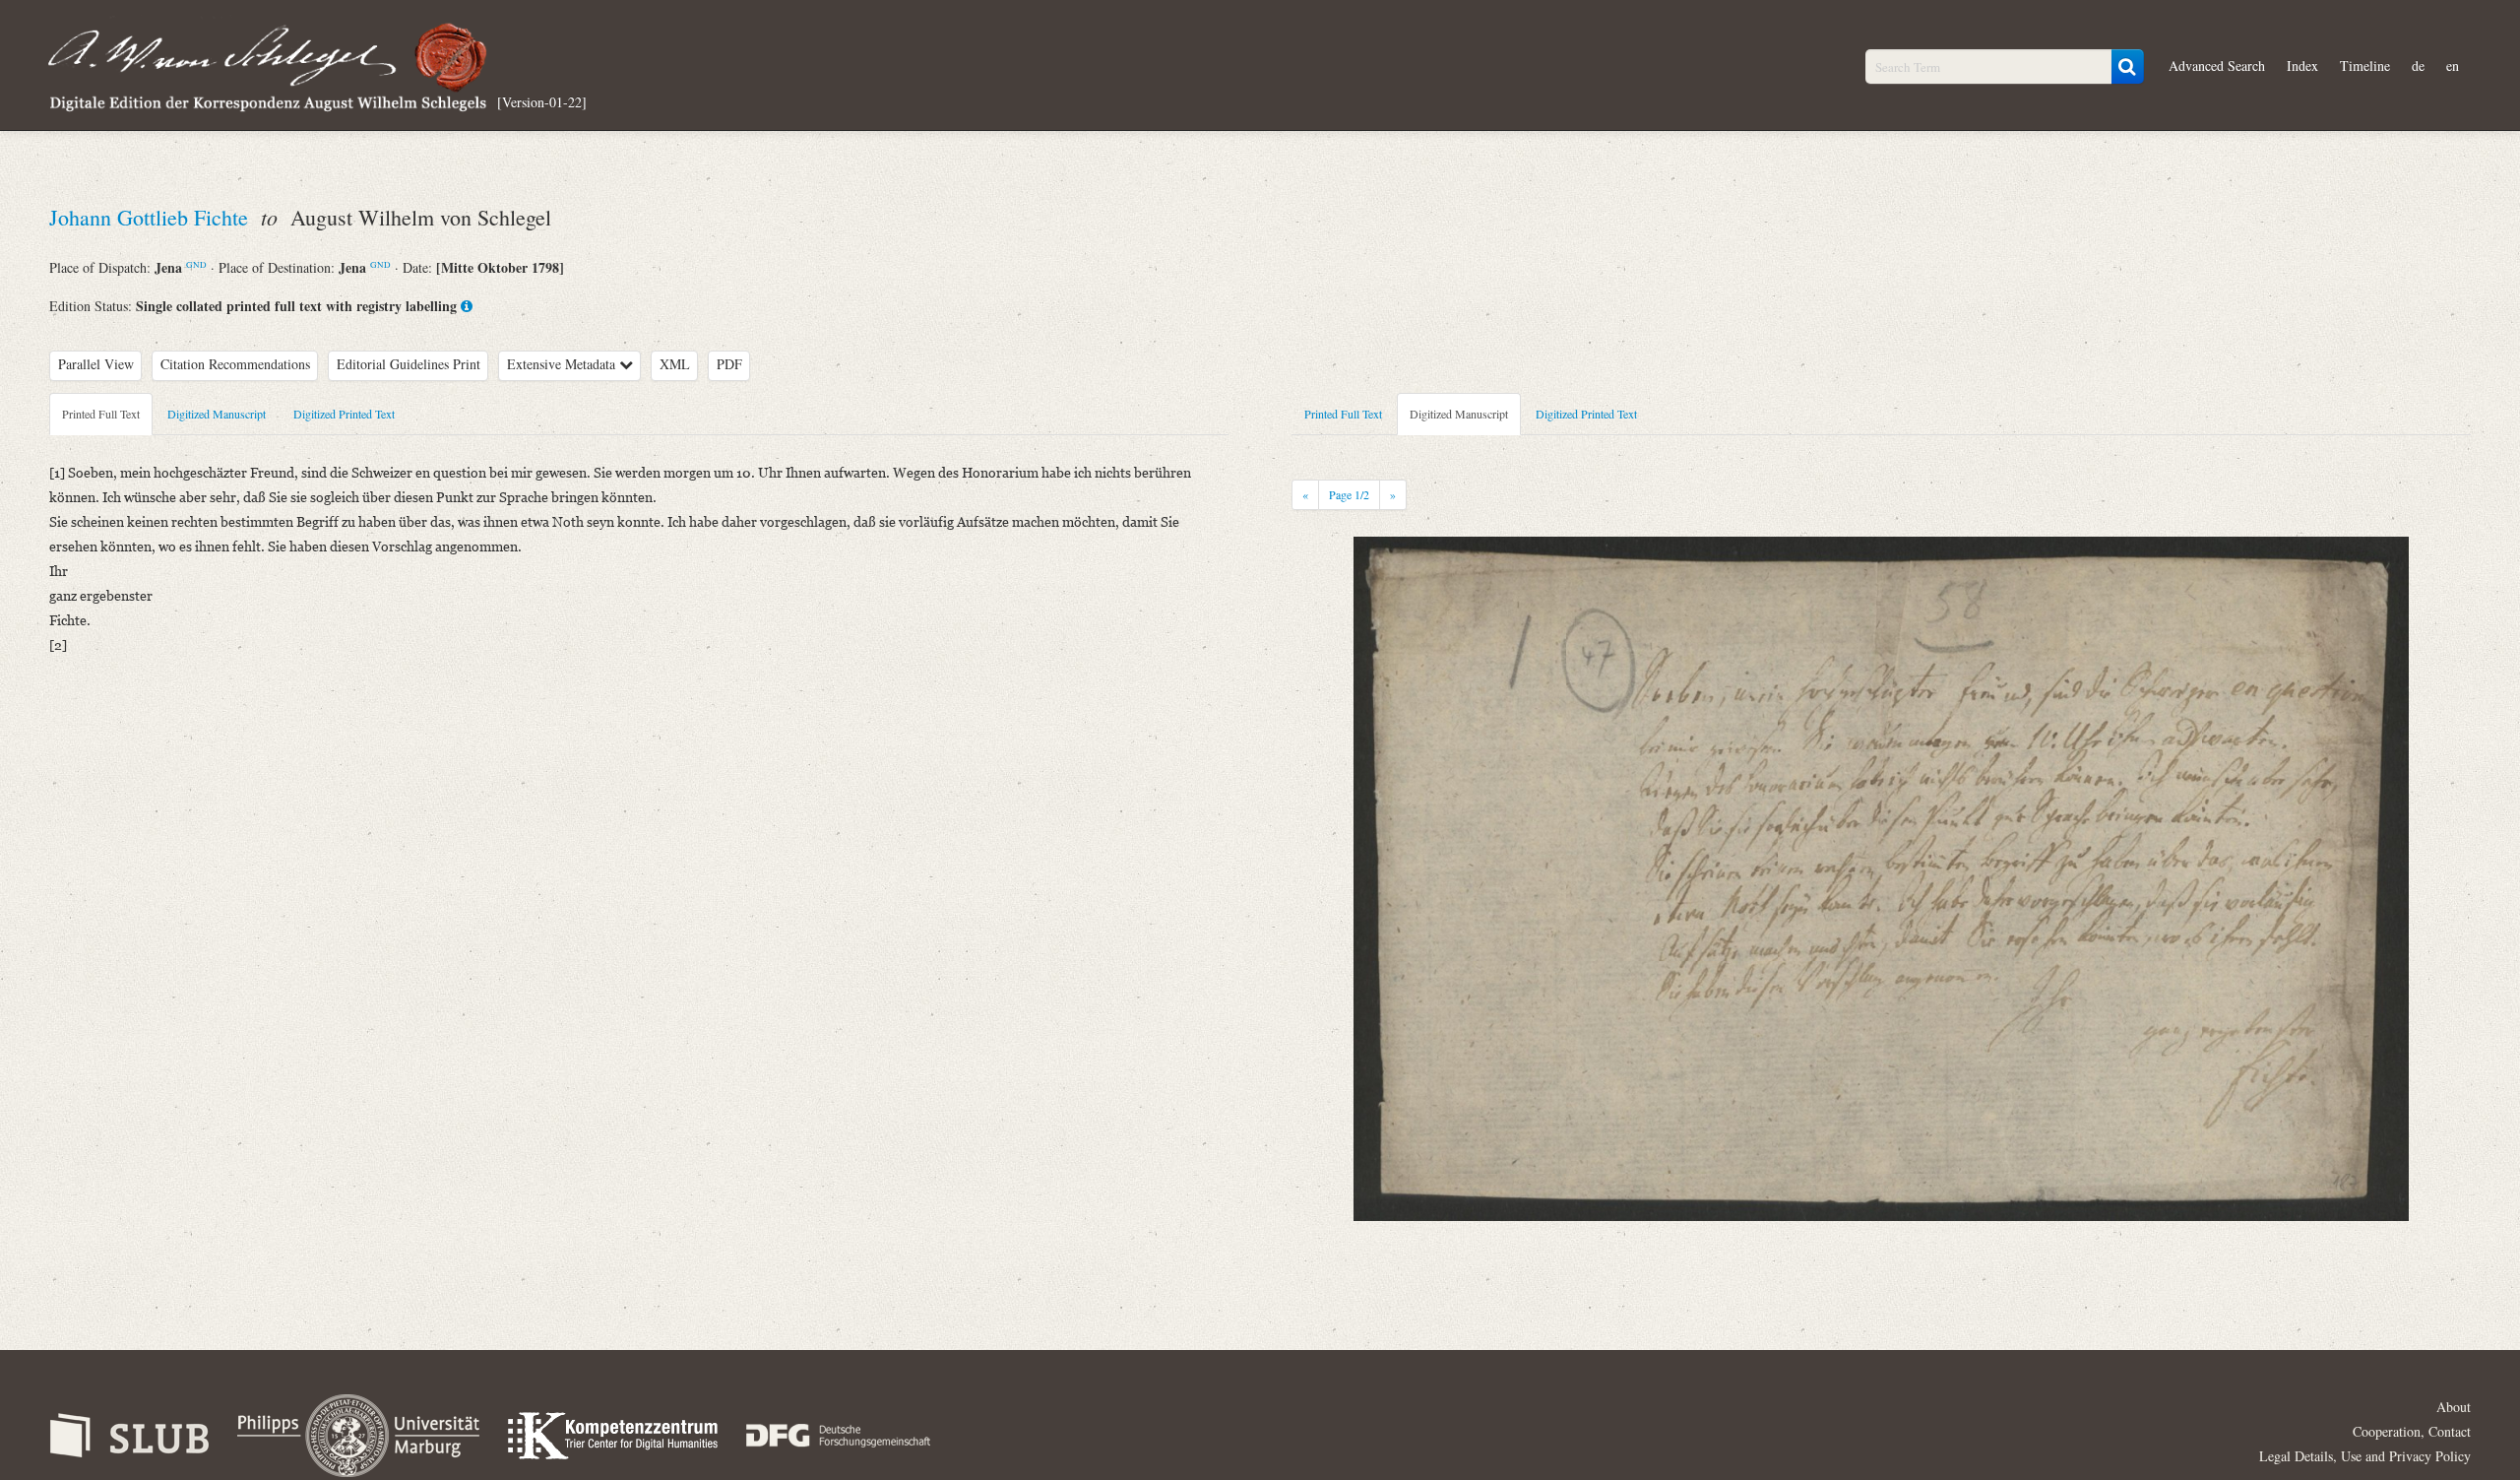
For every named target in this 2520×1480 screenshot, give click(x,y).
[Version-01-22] (542, 101)
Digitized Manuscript (217, 414)
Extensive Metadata (563, 364)
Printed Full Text (101, 414)
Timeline (2365, 65)
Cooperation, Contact (2412, 1431)
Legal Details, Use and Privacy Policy (2365, 1456)
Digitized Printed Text (344, 414)
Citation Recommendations (235, 364)
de (2418, 65)
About (2454, 1407)
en (2453, 65)
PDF (729, 364)
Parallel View (96, 364)
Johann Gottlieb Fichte (152, 217)
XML (675, 364)
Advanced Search (2217, 65)
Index (2302, 65)
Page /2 (1349, 494)
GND (196, 264)
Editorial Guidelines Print (409, 364)
